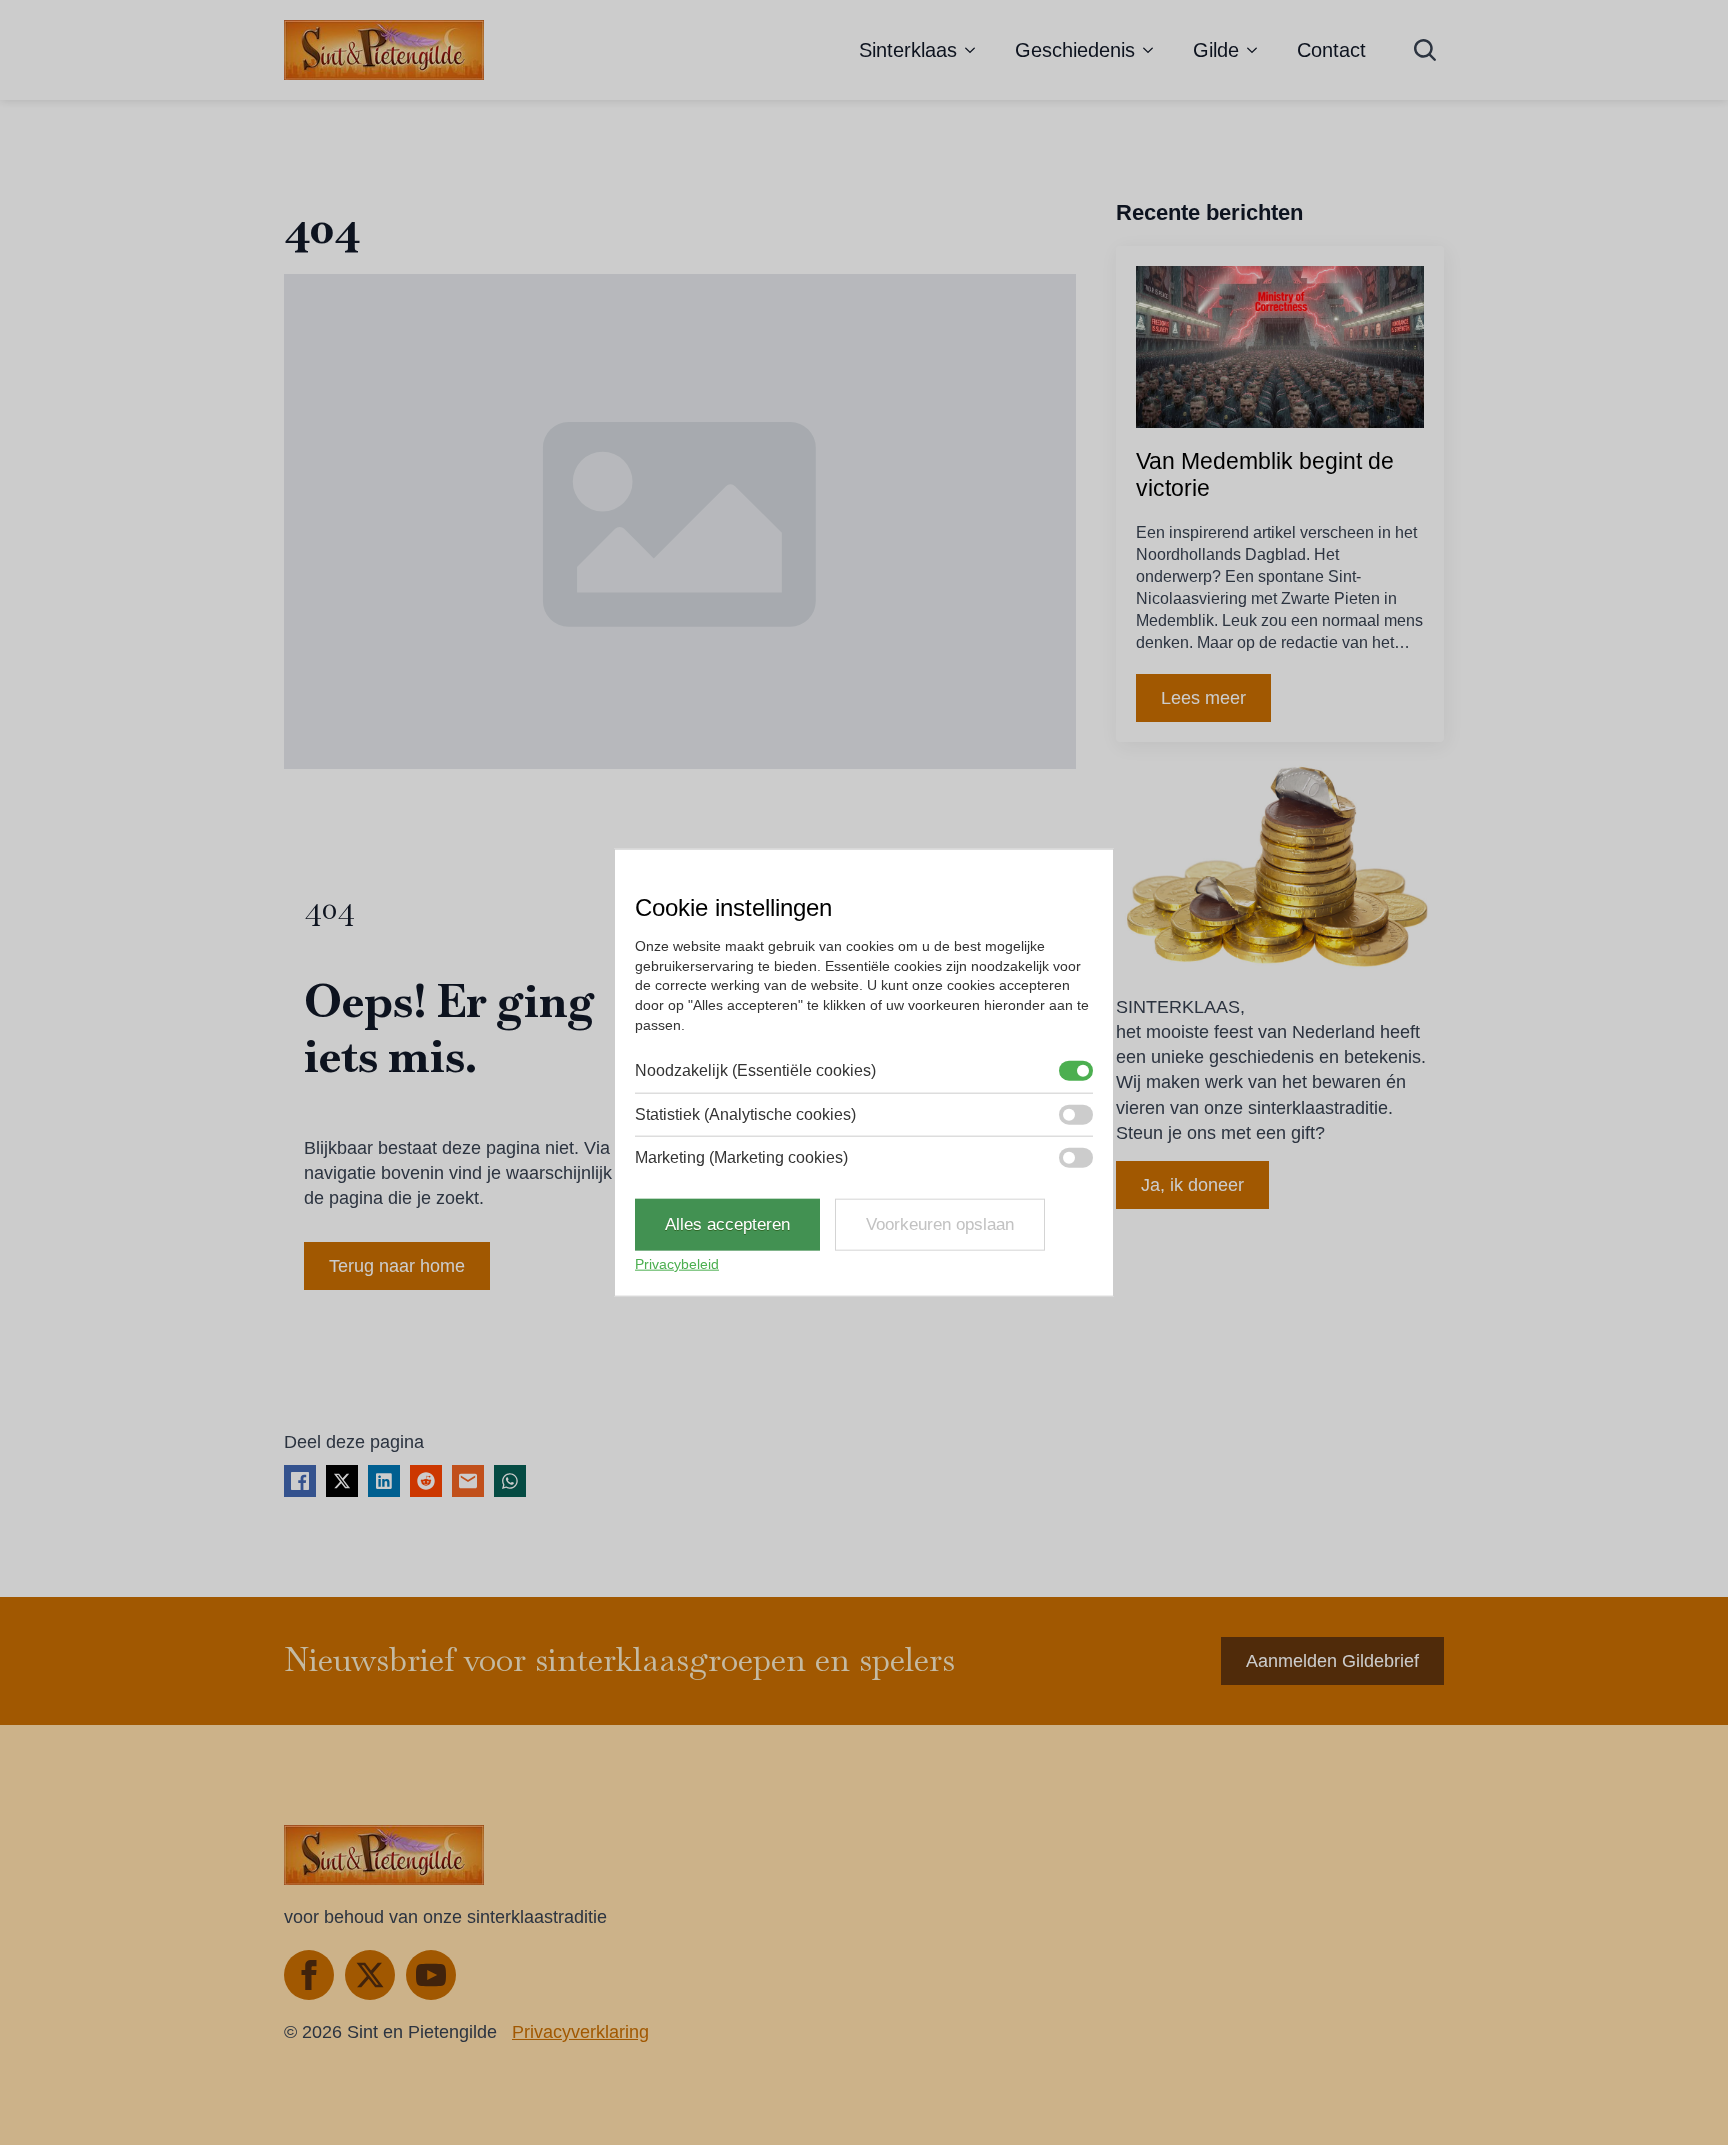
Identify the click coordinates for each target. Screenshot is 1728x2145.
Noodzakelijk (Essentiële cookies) (755, 1070)
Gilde (1216, 50)
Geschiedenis (1075, 50)
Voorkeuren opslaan (940, 1224)
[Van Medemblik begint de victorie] (1280, 347)
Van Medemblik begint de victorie (1265, 475)
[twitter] (370, 1975)
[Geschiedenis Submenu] (1154, 50)
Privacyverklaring (580, 2032)
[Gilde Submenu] (1258, 50)
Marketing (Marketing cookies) (741, 1157)
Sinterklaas (908, 50)
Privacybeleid (677, 1264)
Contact (1331, 50)
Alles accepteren (727, 1224)
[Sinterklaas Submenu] (976, 50)
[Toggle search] (1425, 50)
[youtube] (431, 1975)
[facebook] (309, 1975)
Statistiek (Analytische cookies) (745, 1113)
